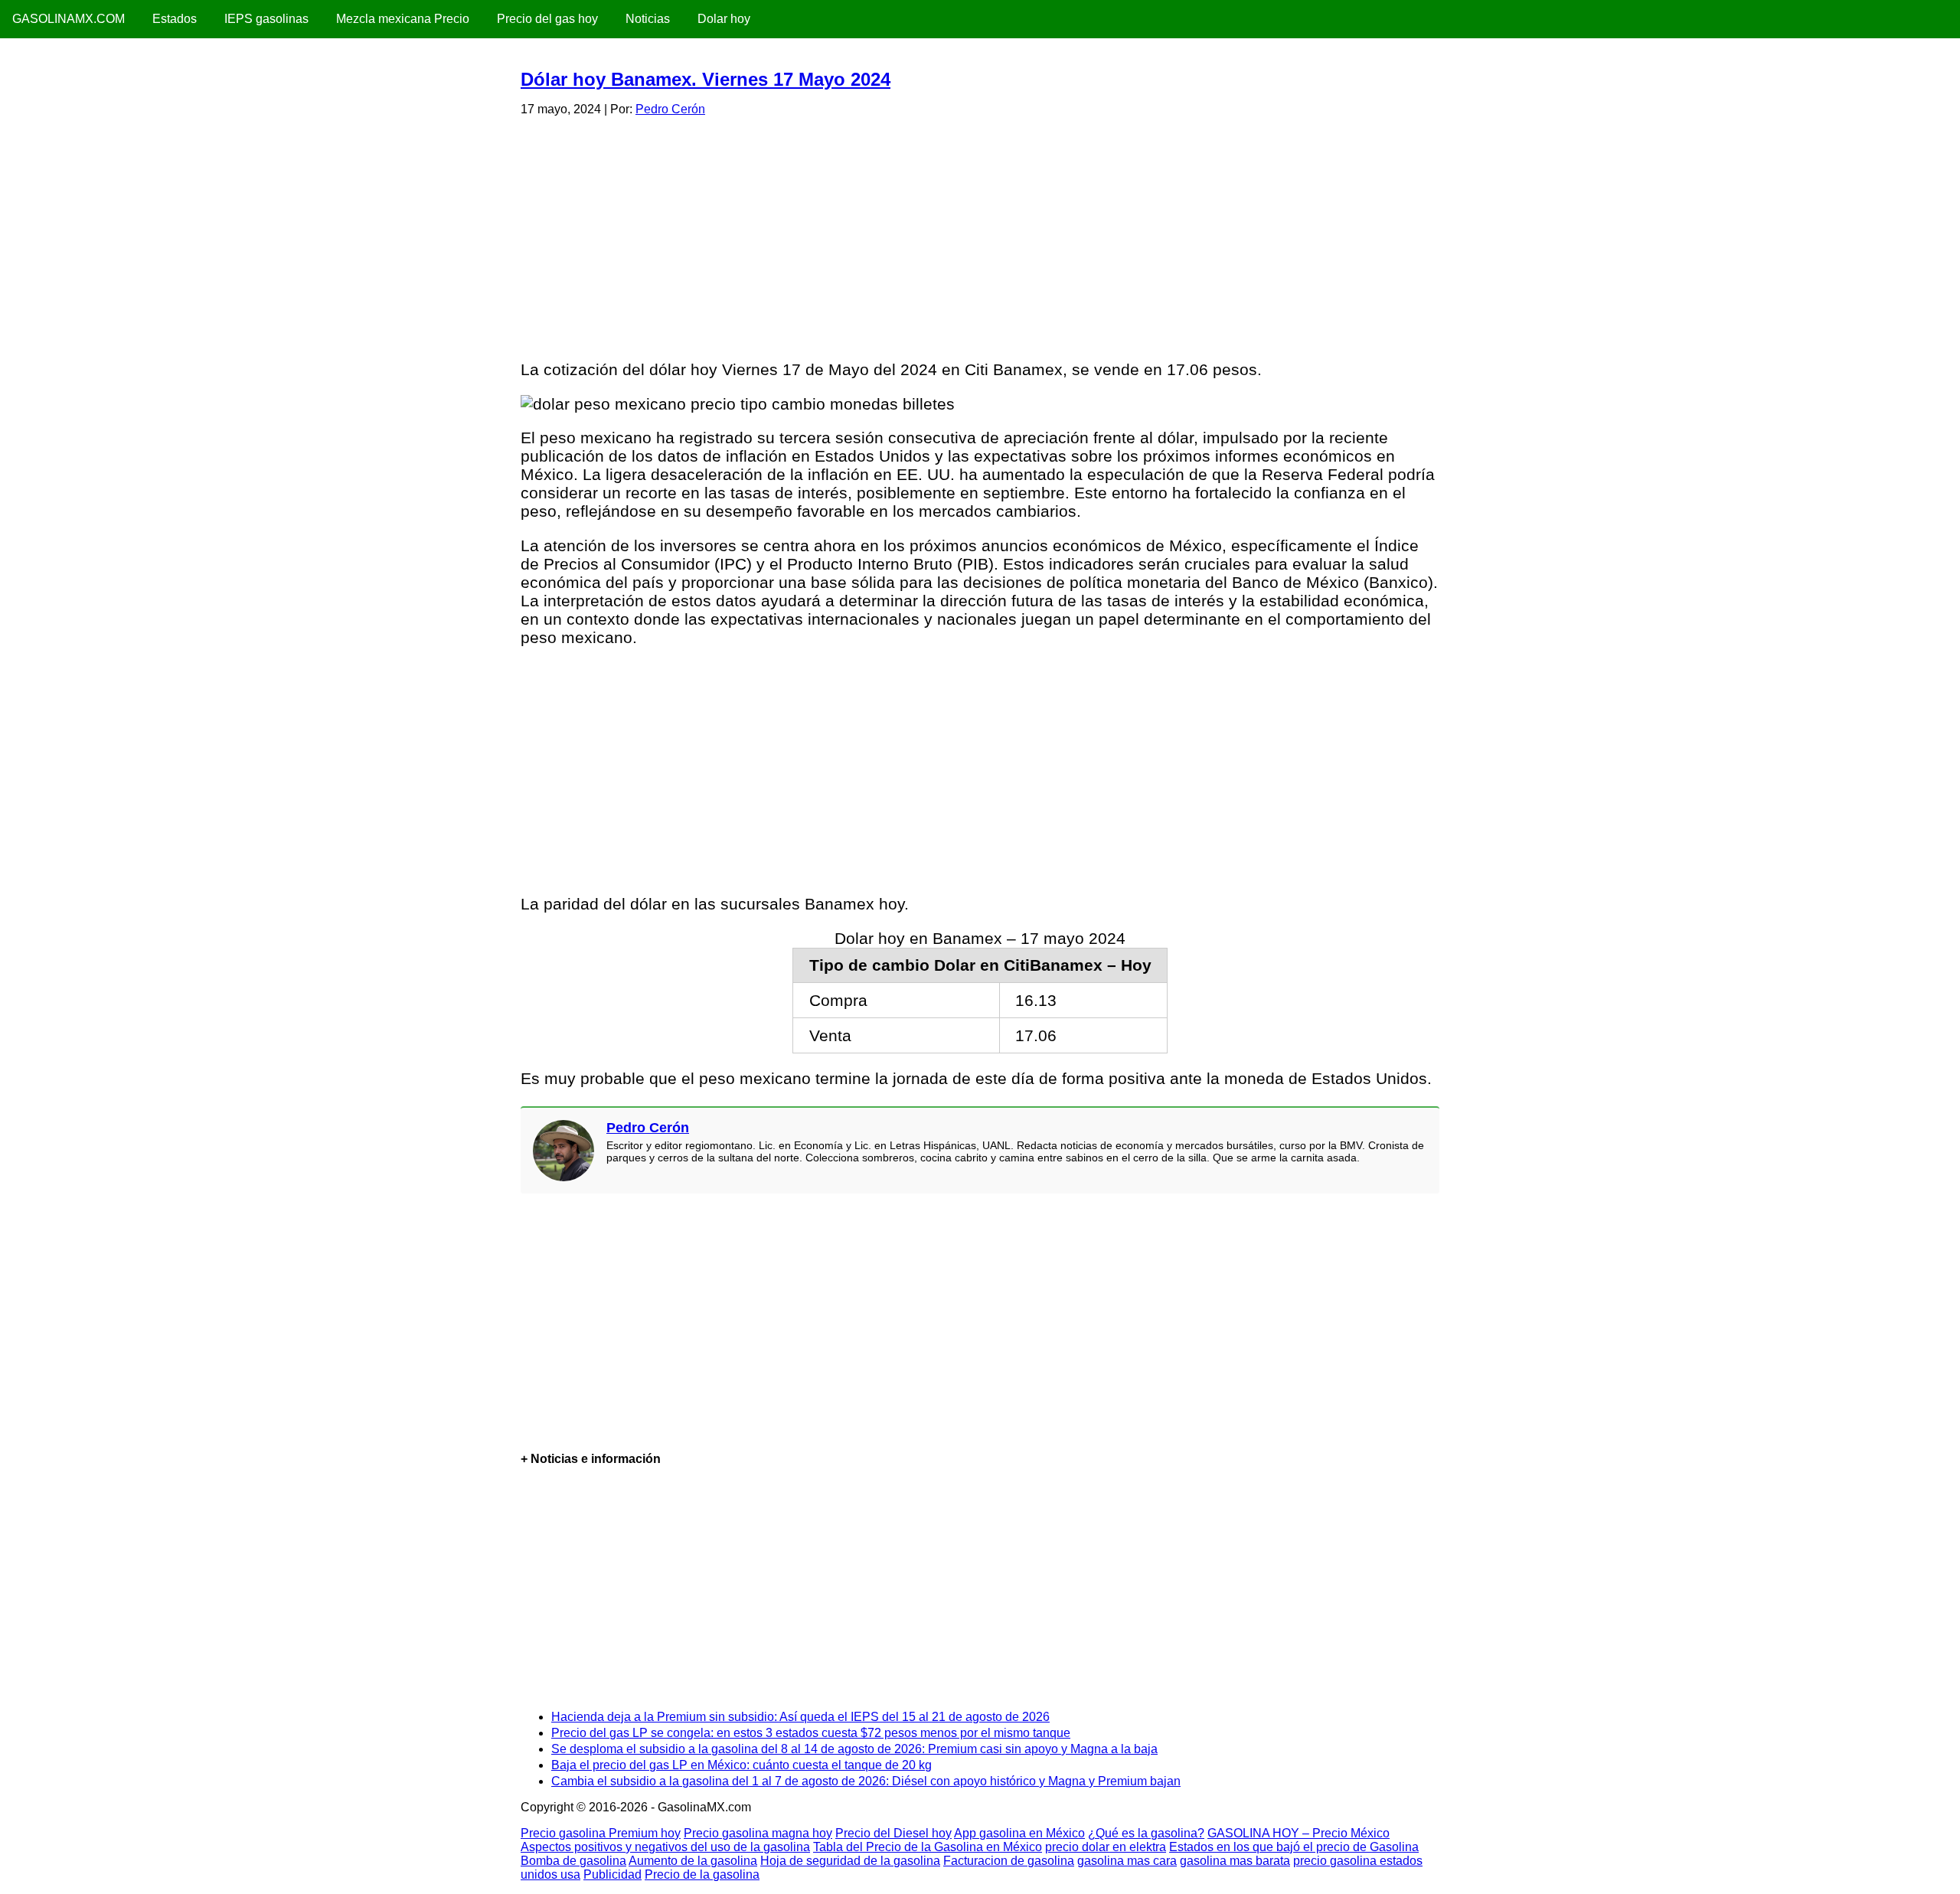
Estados (175, 19)
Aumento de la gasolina (693, 1861)
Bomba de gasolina (573, 1861)
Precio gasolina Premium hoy (601, 1833)
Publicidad (612, 1874)
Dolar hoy (724, 19)
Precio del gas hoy (547, 19)
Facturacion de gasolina (1009, 1861)
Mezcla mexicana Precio (403, 19)
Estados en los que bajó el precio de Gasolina (1294, 1847)
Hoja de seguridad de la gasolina (850, 1861)
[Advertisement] (979, 236)
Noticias (648, 19)
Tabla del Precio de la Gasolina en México (928, 1847)
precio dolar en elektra (1106, 1847)
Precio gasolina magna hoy (758, 1833)
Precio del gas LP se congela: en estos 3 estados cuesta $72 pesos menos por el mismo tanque (811, 1733)
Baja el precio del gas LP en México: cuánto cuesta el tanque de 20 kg (742, 1765)
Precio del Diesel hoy (893, 1833)
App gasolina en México (1019, 1833)
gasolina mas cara (1127, 1861)
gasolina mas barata (1235, 1861)
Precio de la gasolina (702, 1874)
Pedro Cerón (670, 109)
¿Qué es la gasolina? (1146, 1833)
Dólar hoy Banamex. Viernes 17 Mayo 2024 (706, 79)
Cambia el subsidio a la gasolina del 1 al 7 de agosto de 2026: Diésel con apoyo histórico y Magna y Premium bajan (866, 1781)
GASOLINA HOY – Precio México (1298, 1833)
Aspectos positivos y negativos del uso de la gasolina (665, 1847)
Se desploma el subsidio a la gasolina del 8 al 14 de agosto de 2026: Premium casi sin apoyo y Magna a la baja (854, 1749)
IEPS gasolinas (266, 19)
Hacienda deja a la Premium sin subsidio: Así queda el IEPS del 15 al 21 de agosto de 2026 (800, 1717)
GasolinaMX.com (69, 19)
